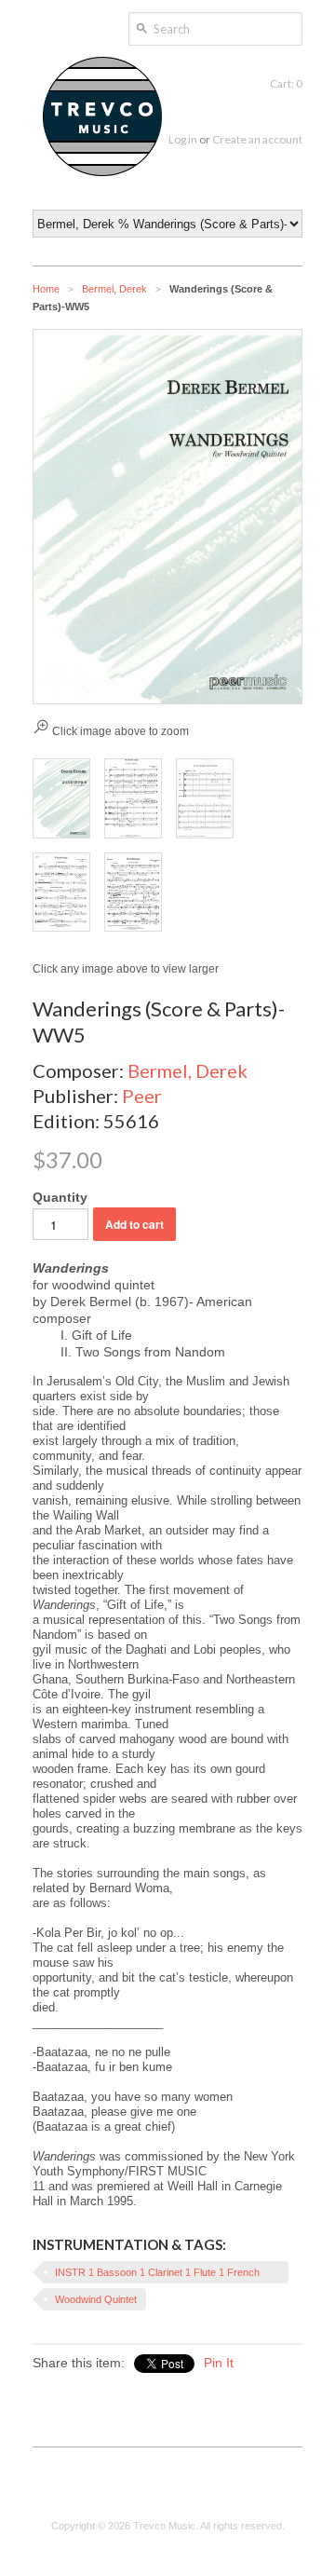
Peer (142, 1096)
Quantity (60, 1197)
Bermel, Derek (114, 289)
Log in (183, 139)
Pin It (219, 2363)
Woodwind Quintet (96, 2299)
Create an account (257, 139)
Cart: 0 (286, 83)
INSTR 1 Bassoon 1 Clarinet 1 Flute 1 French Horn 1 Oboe (157, 2275)
